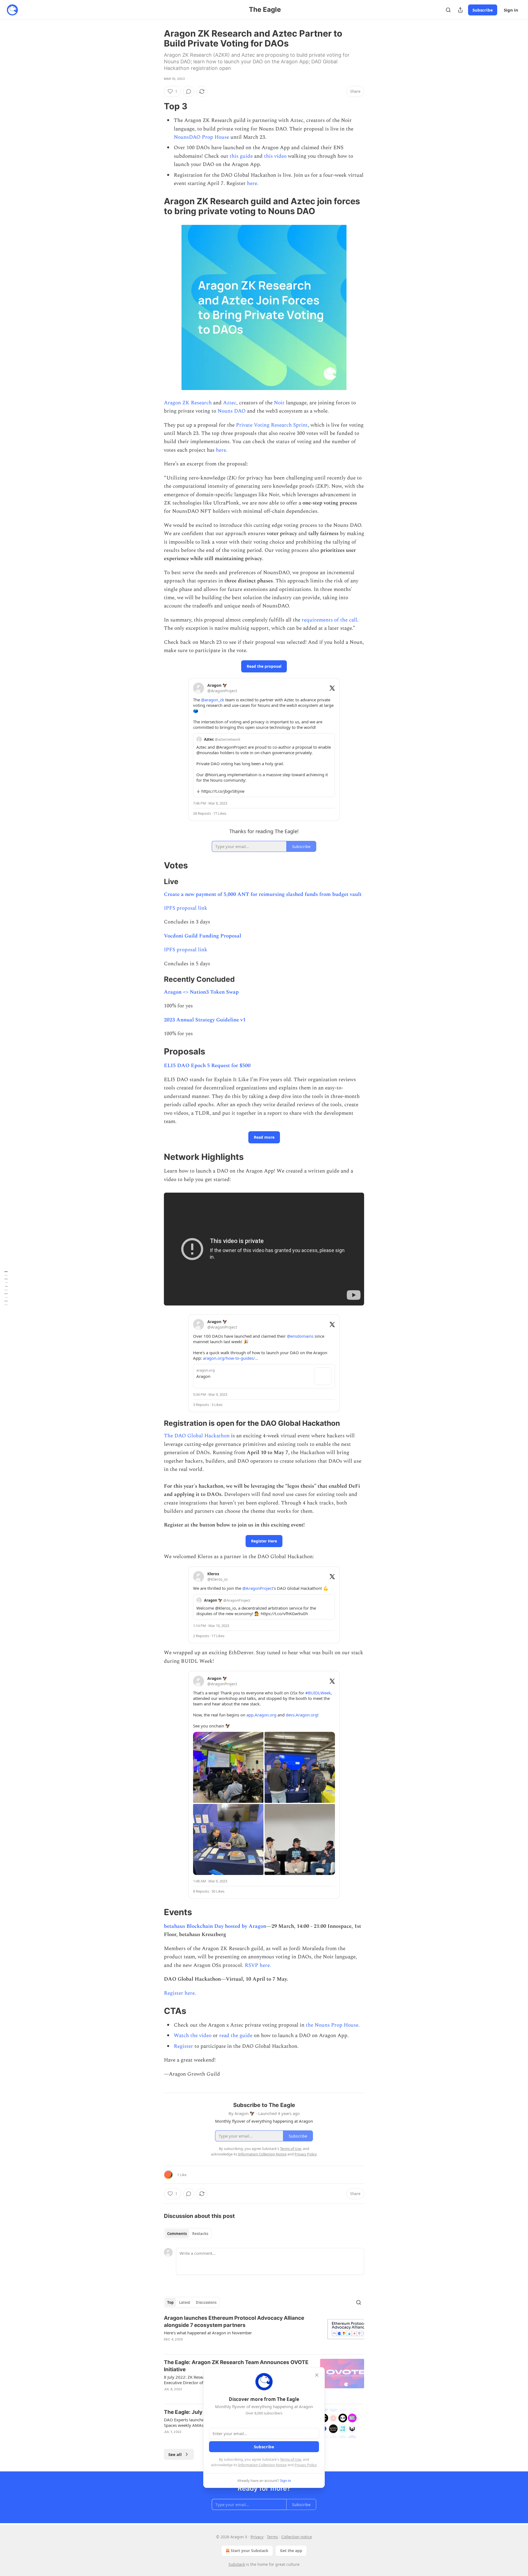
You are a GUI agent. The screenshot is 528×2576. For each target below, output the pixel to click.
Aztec (230, 403)
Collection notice (297, 2537)
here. (253, 183)
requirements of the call (329, 620)
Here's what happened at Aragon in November (208, 2333)
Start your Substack (250, 2551)
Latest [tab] (185, 2302)
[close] (317, 2375)
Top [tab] (170, 2302)
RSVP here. (258, 1965)
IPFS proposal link (186, 908)
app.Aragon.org (261, 1715)
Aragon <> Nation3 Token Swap (201, 992)
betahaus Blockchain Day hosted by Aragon (215, 1926)
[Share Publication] (460, 10)
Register (183, 2046)
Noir (279, 403)
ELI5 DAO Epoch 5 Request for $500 (207, 1066)
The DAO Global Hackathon (197, 1436)
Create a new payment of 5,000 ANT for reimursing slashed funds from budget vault (263, 894)
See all (175, 2454)
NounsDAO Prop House (201, 137)
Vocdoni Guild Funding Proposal (203, 936)
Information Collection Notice (262, 2465)
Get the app (291, 2551)
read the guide (236, 2036)
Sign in (511, 10)
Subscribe (483, 10)
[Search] (448, 10)
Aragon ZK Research (188, 403)
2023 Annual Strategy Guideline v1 (205, 1020)
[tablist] (188, 2234)
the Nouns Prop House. (333, 2025)
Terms (272, 2537)
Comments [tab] (177, 2234)
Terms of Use (291, 2459)
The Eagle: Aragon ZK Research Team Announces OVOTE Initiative (236, 2366)
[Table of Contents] (6, 1288)
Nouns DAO (232, 411)
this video (275, 156)
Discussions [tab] (206, 2302)
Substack (237, 2564)
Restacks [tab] (200, 2234)
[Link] (156, 106)
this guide (241, 156)
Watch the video (193, 2036)
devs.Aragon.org (302, 1715)
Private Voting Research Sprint (272, 425)
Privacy (257, 2537)
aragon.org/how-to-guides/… (231, 1358)
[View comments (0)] (189, 91)
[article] (264, 2332)
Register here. (180, 1993)
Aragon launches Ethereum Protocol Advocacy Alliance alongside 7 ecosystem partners (234, 2322)
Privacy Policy (306, 2465)
